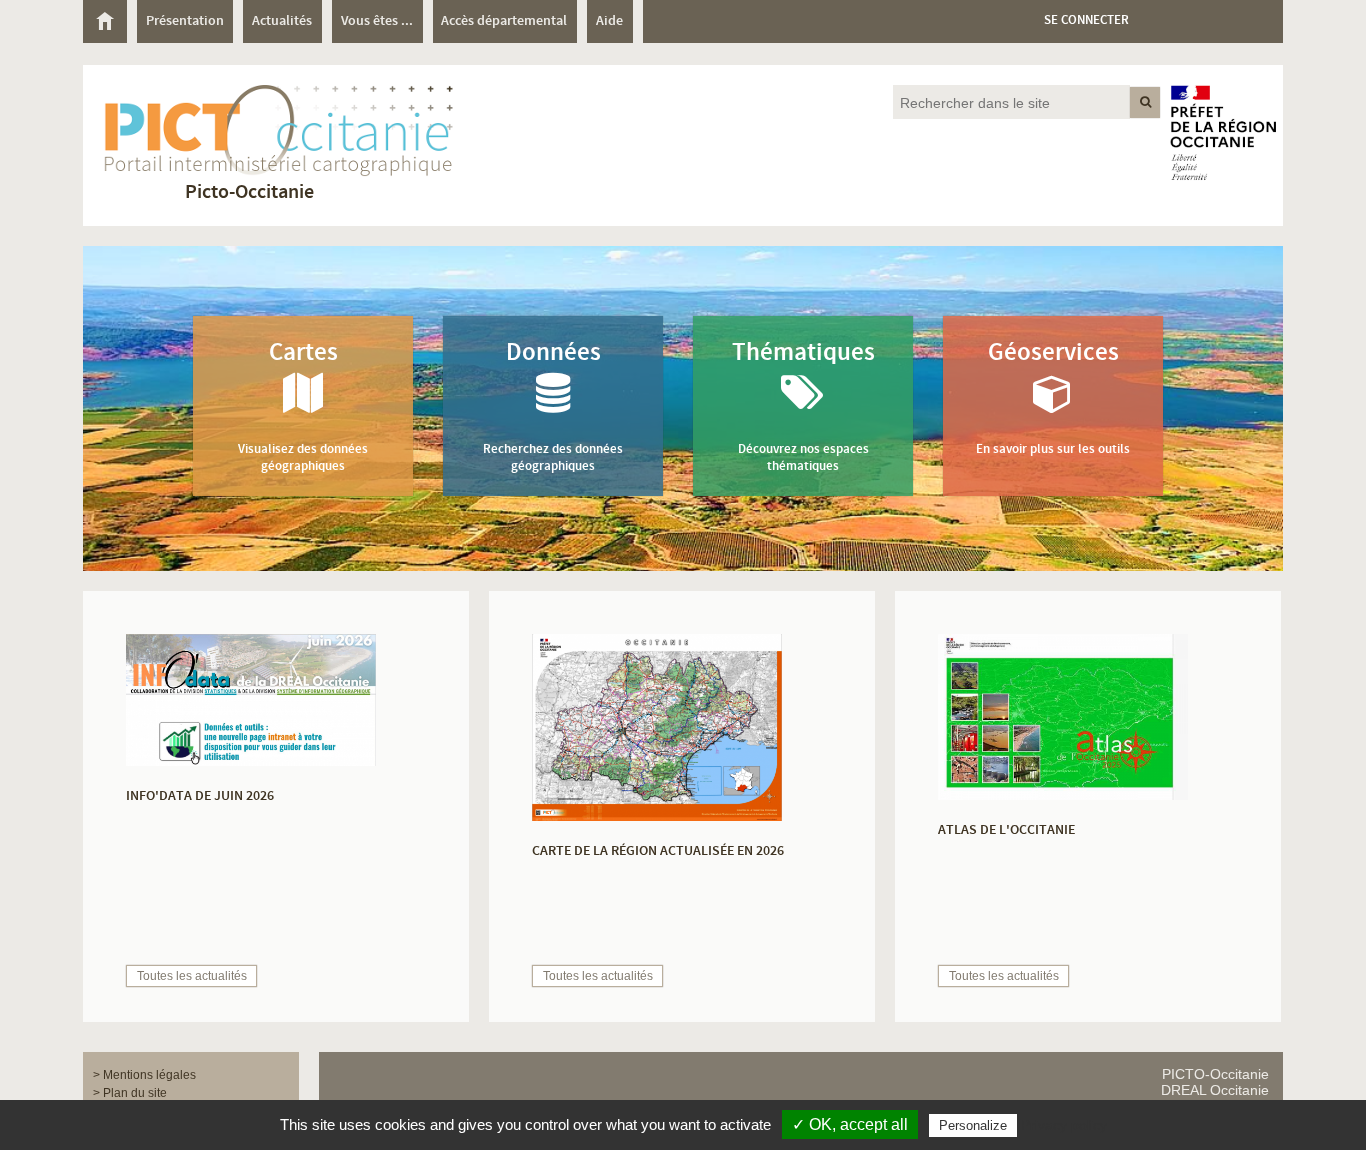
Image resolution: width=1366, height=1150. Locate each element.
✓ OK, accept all (850, 1124)
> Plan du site (130, 1093)
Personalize (973, 1125)
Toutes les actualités (192, 976)
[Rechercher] (1145, 102)
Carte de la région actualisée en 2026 (658, 851)
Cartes (303, 405)
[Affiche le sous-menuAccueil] (105, 20)
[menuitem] (110, 21)
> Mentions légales (144, 1075)
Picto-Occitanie (249, 192)
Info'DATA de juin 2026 (200, 796)
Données (553, 405)
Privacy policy (1064, 1125)
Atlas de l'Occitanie (1006, 830)
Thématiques (803, 405)
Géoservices (1053, 397)
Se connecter (1086, 20)
